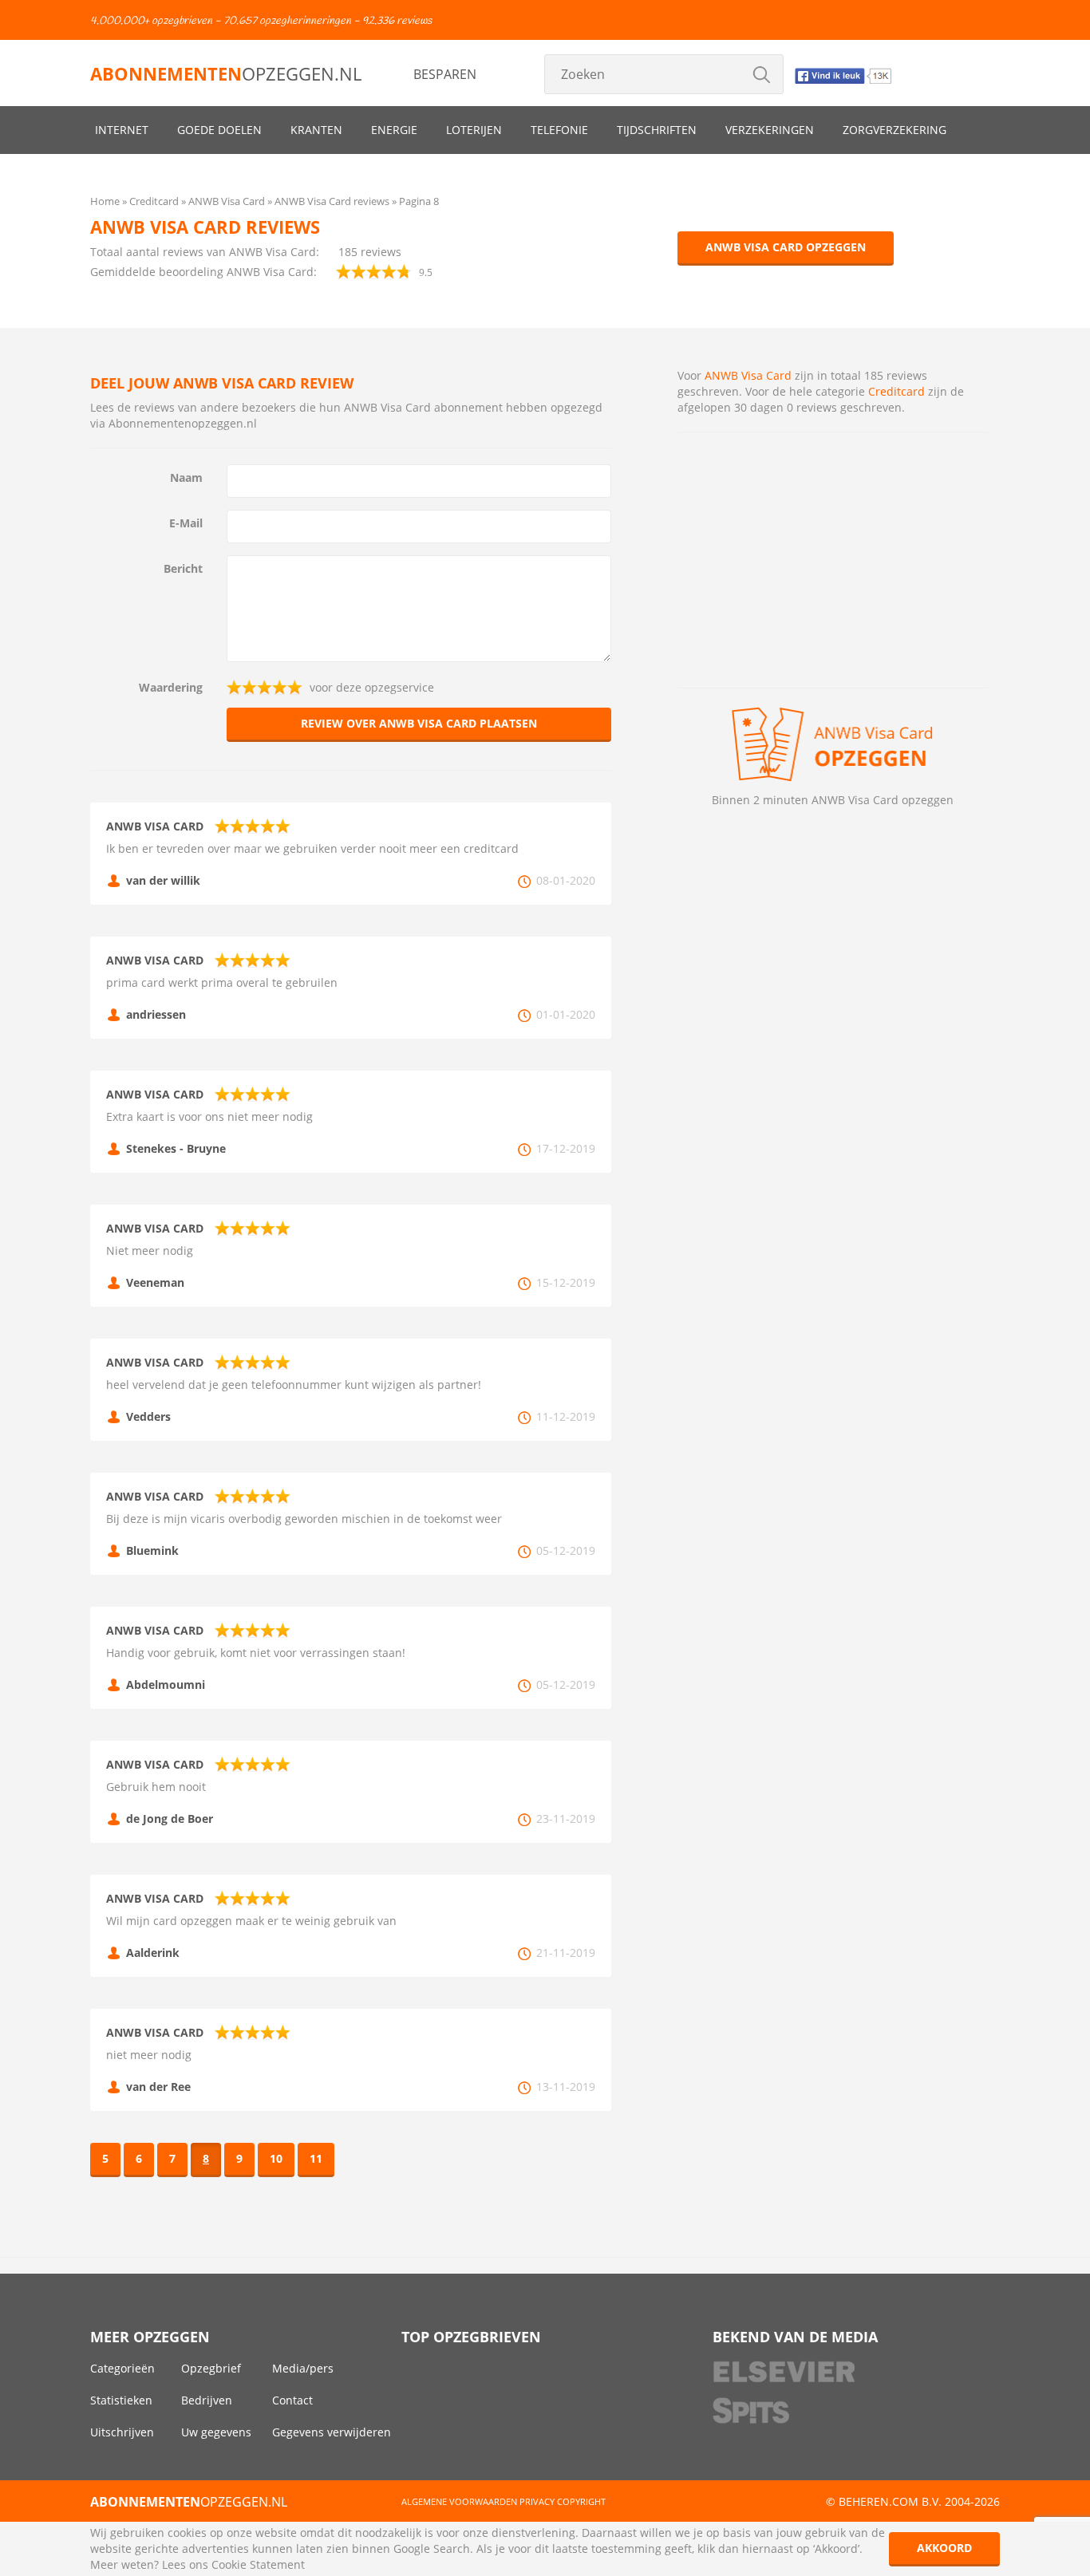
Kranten (316, 130)
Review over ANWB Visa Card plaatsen (419, 723)
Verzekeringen (770, 130)
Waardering (171, 687)
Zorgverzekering (895, 130)
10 (276, 2158)
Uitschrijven (122, 2432)
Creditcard (896, 391)
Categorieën (122, 2368)
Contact (292, 2400)
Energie (394, 130)
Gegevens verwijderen (332, 2432)
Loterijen (474, 130)
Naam (186, 477)
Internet (122, 130)
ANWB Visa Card (748, 375)
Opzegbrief (211, 2368)
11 (316, 2158)
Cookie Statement (258, 2564)
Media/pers (303, 2368)
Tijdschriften (657, 130)
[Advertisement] (833, 560)
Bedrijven (207, 2400)
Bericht (183, 568)
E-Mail (186, 523)
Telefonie (559, 130)
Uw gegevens (216, 2432)
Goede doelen (219, 130)
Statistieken (121, 2400)
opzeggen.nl (226, 73)
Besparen (445, 74)
